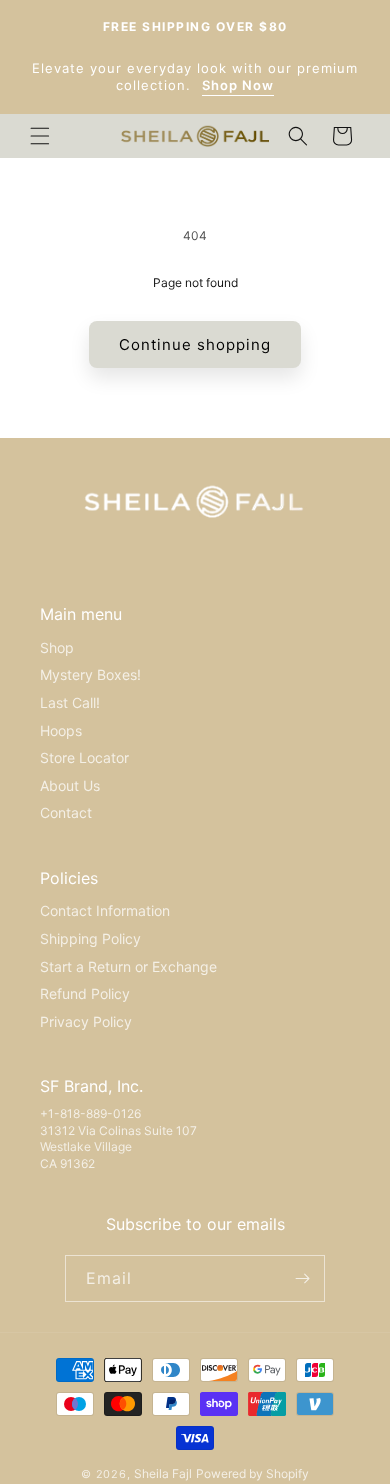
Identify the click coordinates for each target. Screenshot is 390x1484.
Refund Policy (85, 993)
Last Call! (70, 702)
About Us (70, 785)
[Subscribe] (302, 1278)
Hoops (61, 730)
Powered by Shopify (252, 1473)
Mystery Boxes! (90, 674)
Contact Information (105, 910)
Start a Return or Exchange (128, 966)
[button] (40, 136)
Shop (57, 647)
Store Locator (84, 757)
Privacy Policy (86, 1021)
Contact (66, 812)
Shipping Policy (90, 938)
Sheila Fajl (163, 1473)
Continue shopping (195, 344)
